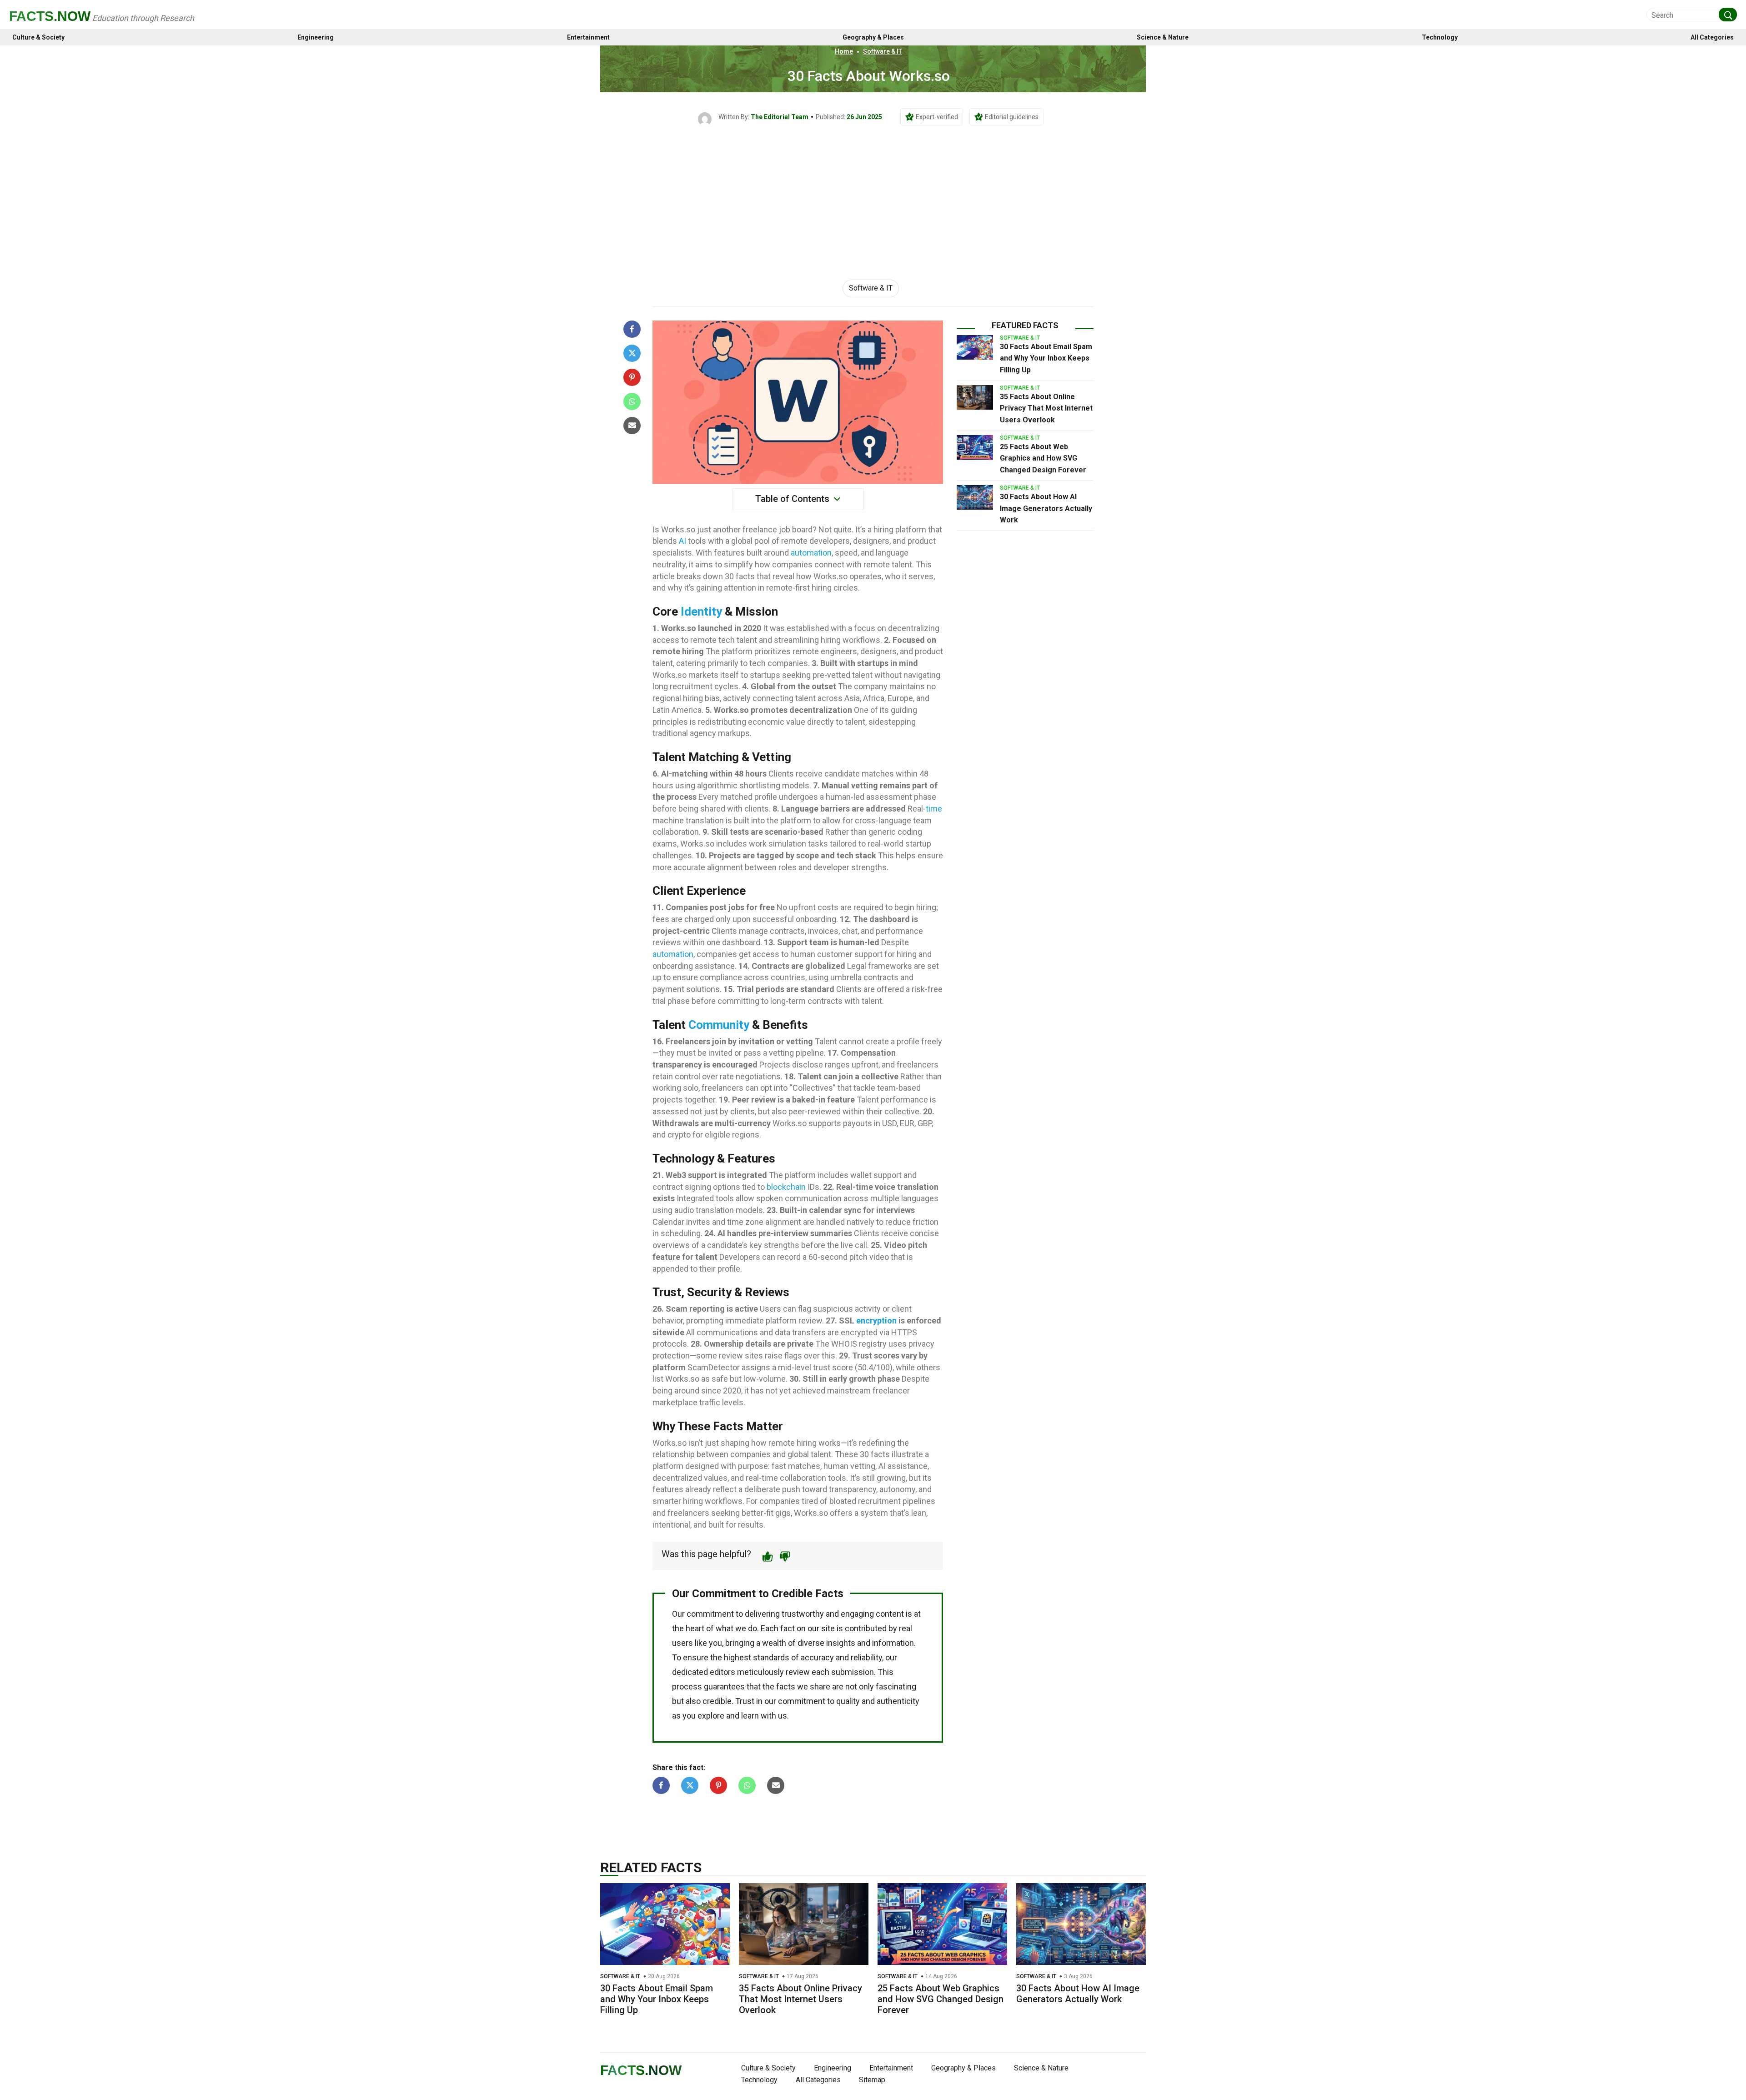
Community (719, 1025)
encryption (876, 1321)
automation (811, 553)
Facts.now (50, 16)
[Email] (632, 426)
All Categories (1712, 38)
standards (771, 1657)
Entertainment (588, 38)
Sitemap (872, 2080)
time (934, 809)
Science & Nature (1163, 38)
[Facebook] (632, 329)
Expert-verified (937, 117)
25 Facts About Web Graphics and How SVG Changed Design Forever (1043, 458)
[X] (632, 353)
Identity (701, 611)
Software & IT (883, 51)
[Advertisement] (873, 194)
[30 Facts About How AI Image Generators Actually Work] (975, 497)
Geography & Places (873, 38)
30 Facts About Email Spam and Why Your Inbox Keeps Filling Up (1046, 358)
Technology (1440, 38)
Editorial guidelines (1012, 117)
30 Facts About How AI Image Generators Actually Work (1046, 508)
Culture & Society (38, 38)
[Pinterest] (632, 377)
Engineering (316, 38)
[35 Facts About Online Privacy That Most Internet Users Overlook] (975, 397)
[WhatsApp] (632, 401)
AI (682, 541)
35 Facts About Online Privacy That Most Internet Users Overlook (1046, 408)
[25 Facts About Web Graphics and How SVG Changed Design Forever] (975, 447)
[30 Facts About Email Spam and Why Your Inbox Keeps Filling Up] (975, 347)
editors (722, 1672)
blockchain (786, 1187)
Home (844, 51)
